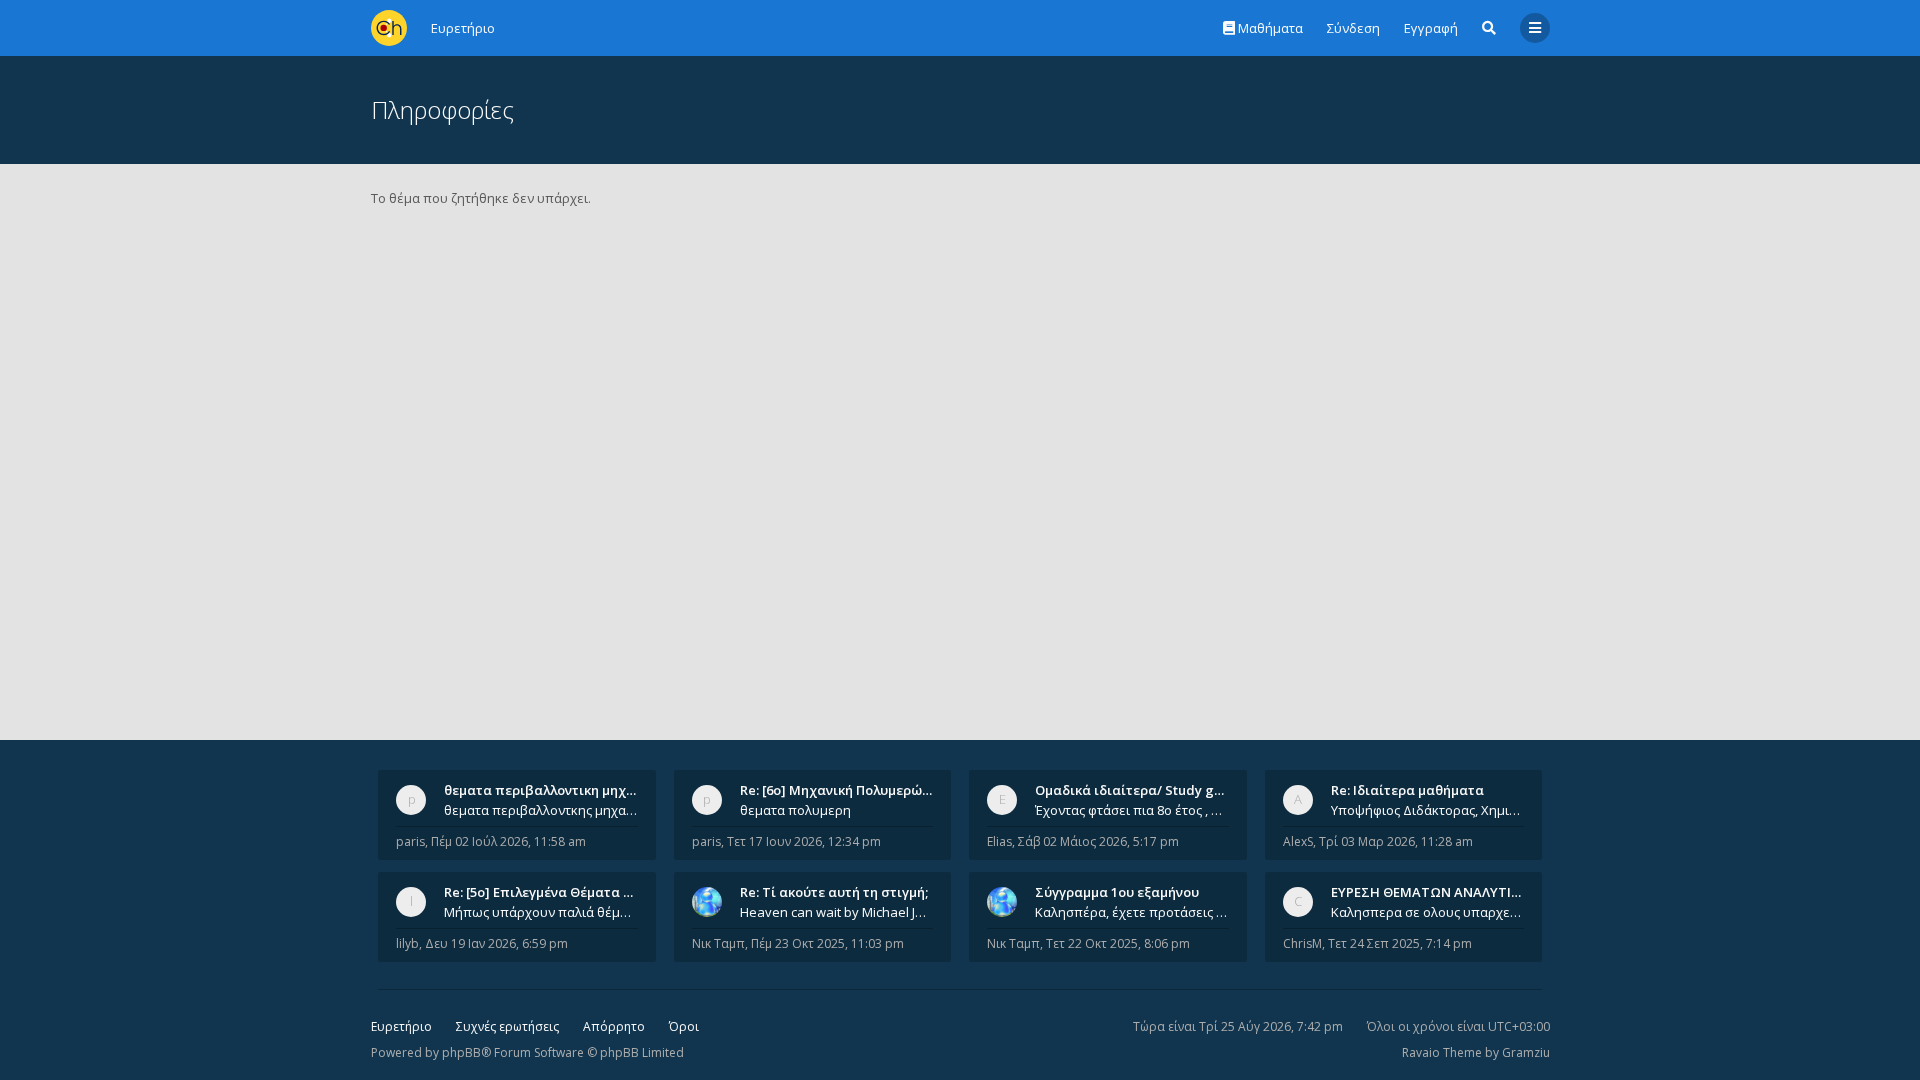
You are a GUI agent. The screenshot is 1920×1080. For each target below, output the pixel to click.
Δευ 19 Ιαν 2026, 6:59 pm (496, 943)
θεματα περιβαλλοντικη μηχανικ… (554, 790)
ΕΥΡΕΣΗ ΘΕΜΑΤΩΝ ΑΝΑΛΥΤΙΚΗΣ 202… (1451, 892)
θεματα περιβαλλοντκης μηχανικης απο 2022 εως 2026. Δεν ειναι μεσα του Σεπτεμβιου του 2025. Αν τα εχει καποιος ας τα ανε (541, 810)
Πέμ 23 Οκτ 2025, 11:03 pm (827, 943)
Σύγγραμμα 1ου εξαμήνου (1117, 892)
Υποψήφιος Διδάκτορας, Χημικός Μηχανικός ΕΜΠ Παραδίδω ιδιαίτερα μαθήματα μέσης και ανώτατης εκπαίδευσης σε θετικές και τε (1428, 810)
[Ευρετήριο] (389, 28)
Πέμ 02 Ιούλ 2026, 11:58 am (508, 841)
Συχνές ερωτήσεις (507, 1026)
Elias (999, 841)
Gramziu (1526, 1052)
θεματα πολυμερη (795, 810)
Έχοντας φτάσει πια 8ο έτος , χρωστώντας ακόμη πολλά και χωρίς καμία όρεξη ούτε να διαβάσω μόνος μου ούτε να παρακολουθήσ (1132, 810)
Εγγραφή (1431, 28)
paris (410, 841)
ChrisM (1302, 943)
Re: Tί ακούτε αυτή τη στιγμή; (834, 892)
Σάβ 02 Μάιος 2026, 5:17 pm (1098, 841)
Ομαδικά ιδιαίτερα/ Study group (1139, 790)
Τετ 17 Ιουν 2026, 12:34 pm (804, 841)
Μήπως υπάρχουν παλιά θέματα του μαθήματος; (541, 912)
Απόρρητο (614, 1026)
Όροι (684, 1026)
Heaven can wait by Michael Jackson (837, 912)
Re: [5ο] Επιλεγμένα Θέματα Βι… (545, 892)
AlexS (1298, 841)
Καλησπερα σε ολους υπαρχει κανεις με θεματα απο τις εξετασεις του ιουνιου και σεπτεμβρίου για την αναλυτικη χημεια (1428, 912)
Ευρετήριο (401, 1026)
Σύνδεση (1353, 28)
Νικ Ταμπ (718, 943)
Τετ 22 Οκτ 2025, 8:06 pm (1118, 943)
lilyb (407, 943)
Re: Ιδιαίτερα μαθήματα (1407, 790)
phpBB (461, 1052)
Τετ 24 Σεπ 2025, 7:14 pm (1400, 943)
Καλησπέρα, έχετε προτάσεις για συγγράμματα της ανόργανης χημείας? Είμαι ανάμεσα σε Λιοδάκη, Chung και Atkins (1132, 912)
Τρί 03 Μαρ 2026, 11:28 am (1396, 841)
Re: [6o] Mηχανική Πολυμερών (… (843, 790)
